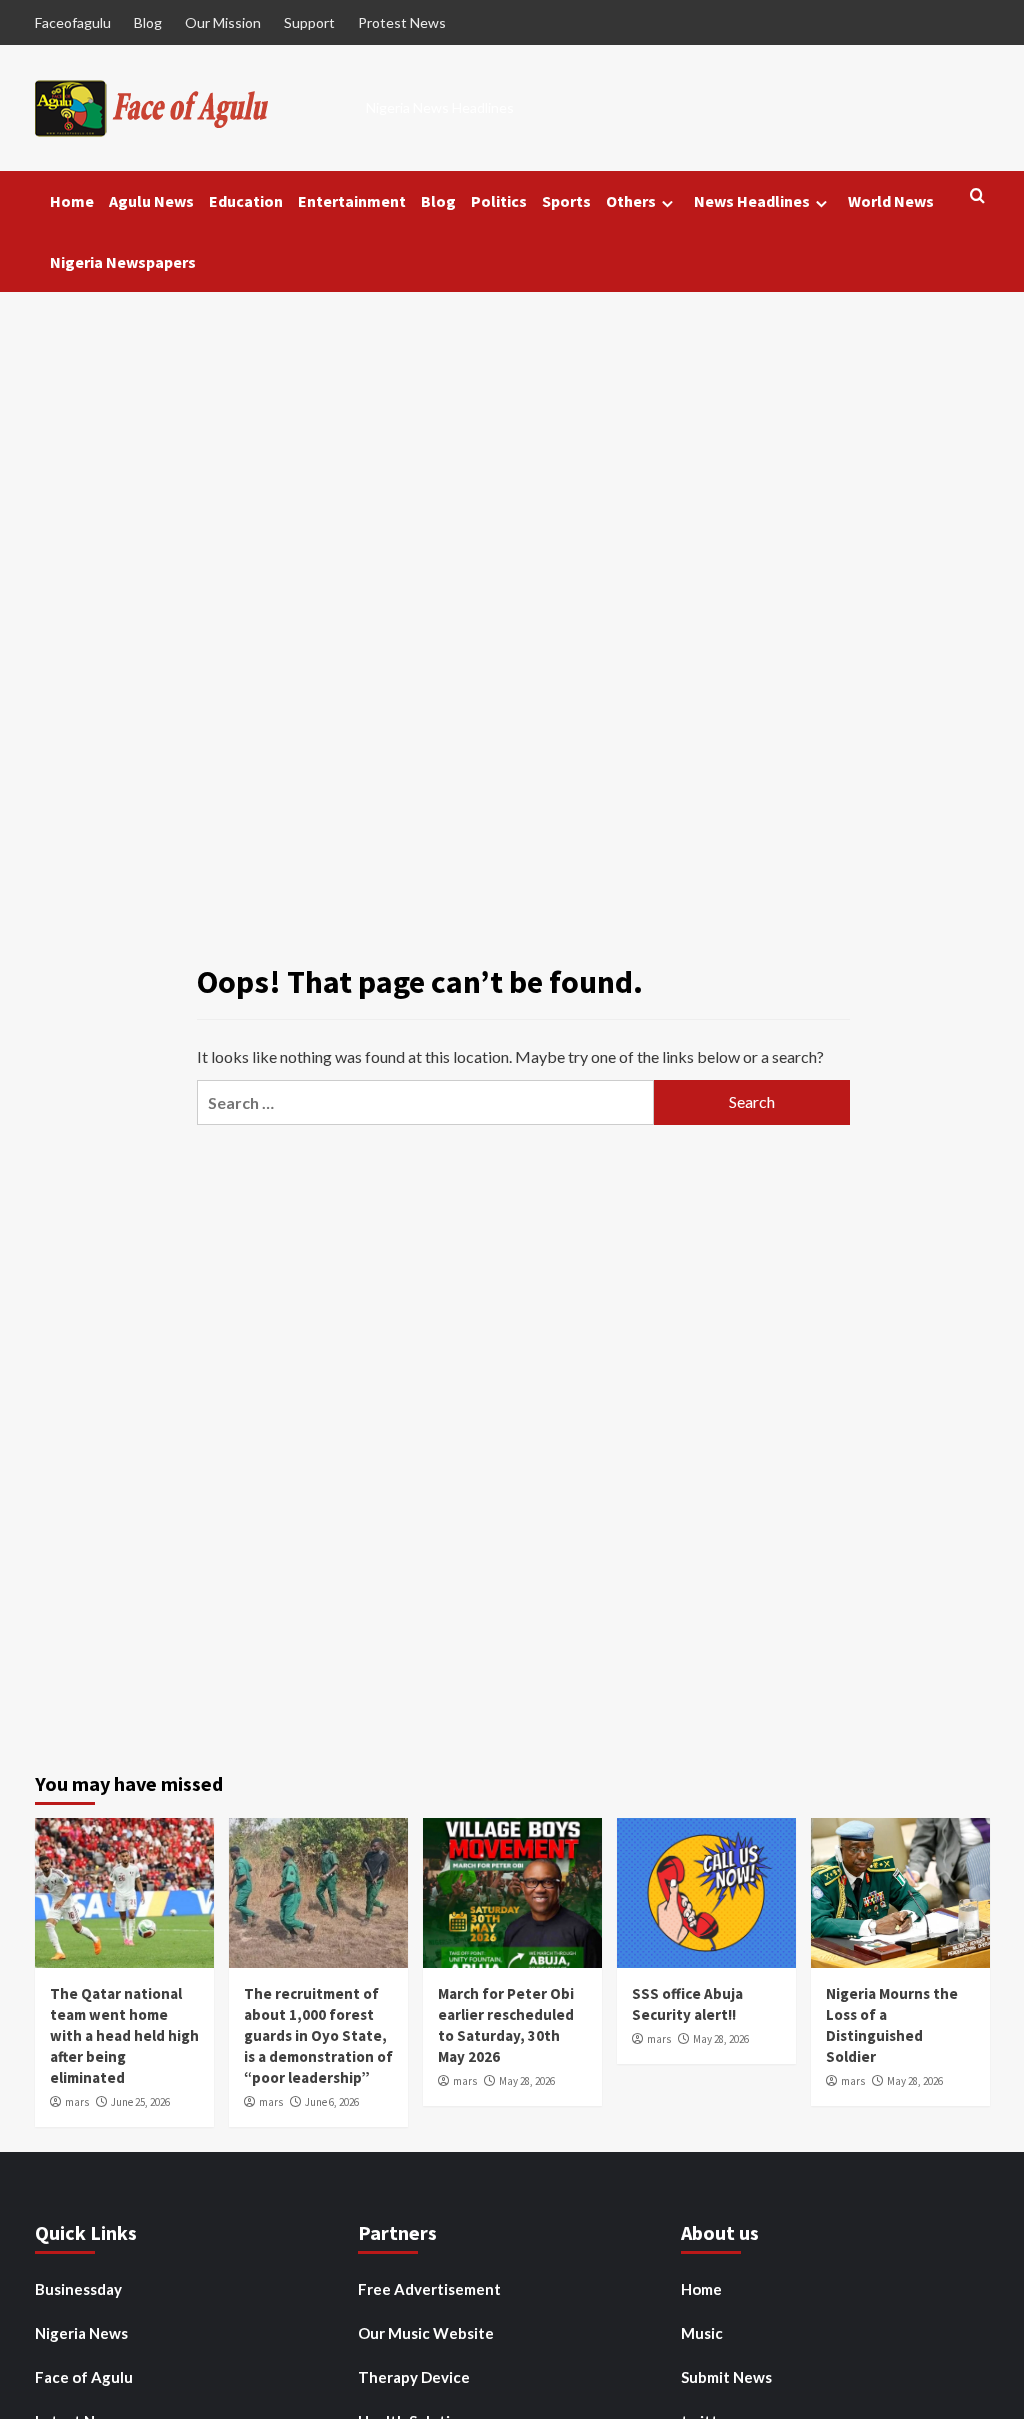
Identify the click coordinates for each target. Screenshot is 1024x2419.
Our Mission (223, 22)
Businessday (78, 2289)
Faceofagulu (73, 22)
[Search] (977, 196)
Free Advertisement (429, 2289)
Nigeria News (81, 2333)
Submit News (726, 2377)
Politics (499, 201)
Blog (148, 22)
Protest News (402, 22)
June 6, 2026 (332, 2102)
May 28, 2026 (527, 2081)
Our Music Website (426, 2333)
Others (631, 201)
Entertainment (352, 201)
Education (246, 201)
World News (891, 201)
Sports (566, 201)
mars (77, 2102)
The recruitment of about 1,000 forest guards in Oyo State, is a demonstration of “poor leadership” (318, 2035)
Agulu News (151, 201)
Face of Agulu (84, 2377)
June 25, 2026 (140, 2102)
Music (702, 2333)
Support (309, 22)
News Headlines (752, 201)
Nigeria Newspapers (123, 262)
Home (72, 201)
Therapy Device (414, 2377)
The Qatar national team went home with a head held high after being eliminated (124, 2035)
